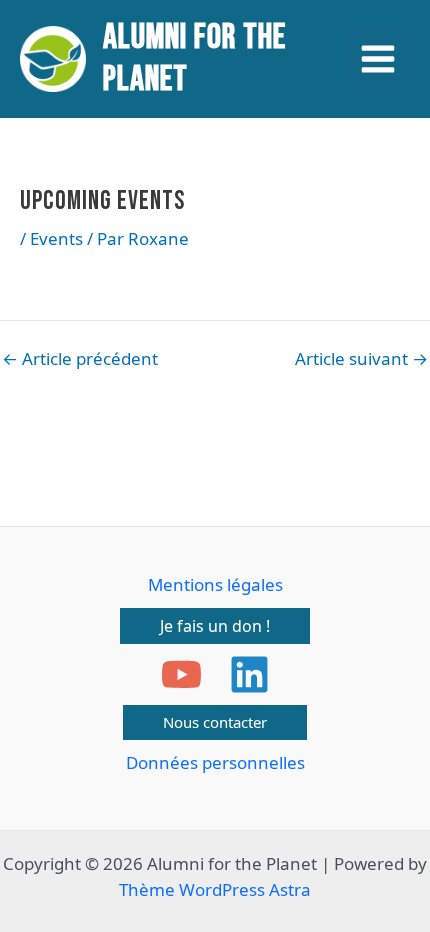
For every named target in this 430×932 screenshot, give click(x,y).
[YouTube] (181, 674)
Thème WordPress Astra (215, 889)
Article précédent (80, 358)
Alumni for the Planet (194, 58)
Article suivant (361, 358)
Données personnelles (215, 762)
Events (56, 238)
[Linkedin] (249, 674)
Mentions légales (215, 584)
